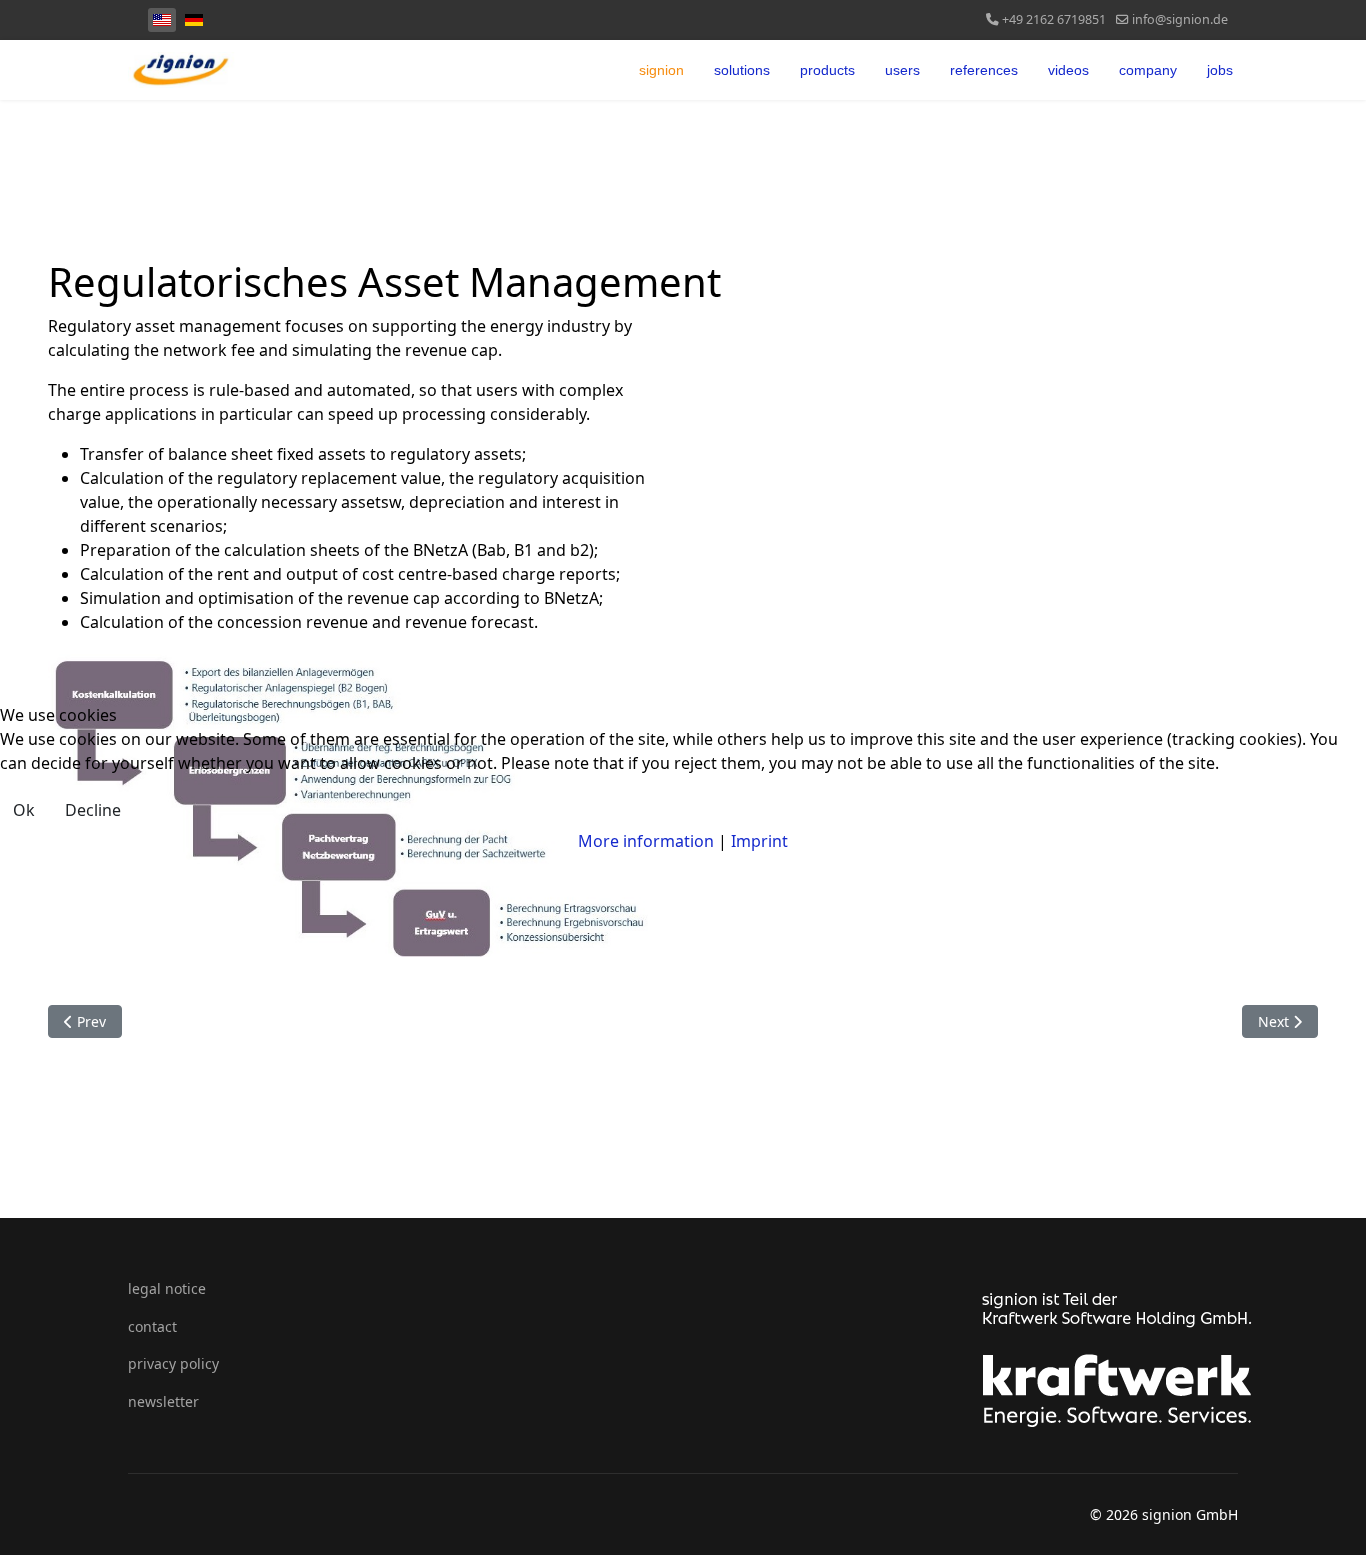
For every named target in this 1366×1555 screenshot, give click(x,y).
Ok (24, 810)
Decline (93, 810)
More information (646, 841)
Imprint (759, 841)
